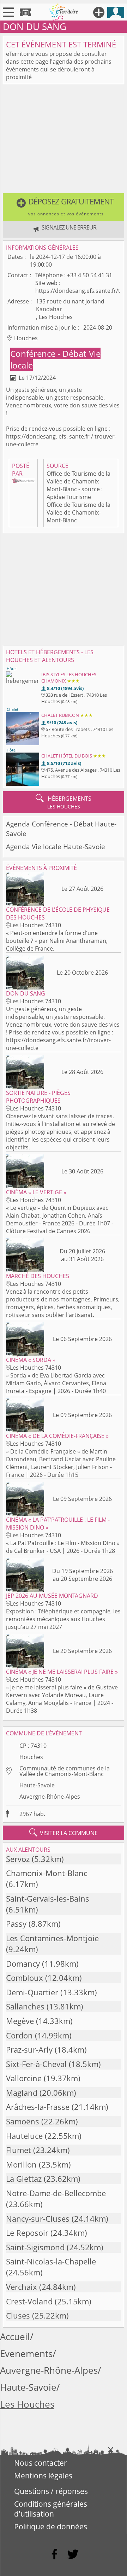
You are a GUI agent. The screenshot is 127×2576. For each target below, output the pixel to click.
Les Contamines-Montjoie (52, 1938)
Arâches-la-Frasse (38, 2107)
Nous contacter (41, 2463)
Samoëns (23, 2121)
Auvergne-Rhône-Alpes (50, 1797)
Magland (22, 2093)
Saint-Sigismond (35, 2247)
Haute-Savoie (37, 1785)
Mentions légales (43, 2476)
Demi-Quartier (32, 1992)
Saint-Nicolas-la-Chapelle (51, 2261)
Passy (16, 1924)
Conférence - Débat (49, 353)
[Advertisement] (64, 140)
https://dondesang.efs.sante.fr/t (78, 291)
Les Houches (27, 2404)
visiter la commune (64, 1833)
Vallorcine (24, 2078)
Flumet (19, 2150)
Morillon (21, 2165)
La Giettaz (24, 2179)
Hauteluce (24, 2136)
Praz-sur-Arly (29, 2050)
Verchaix (22, 2287)
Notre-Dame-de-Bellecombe (56, 2193)
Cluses (18, 2316)
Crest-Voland (29, 2301)
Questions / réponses (51, 2491)
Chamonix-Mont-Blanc (47, 1873)
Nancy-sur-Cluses (38, 2219)
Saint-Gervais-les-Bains (48, 1899)
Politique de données (51, 2526)
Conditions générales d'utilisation (51, 2509)
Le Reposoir (27, 2233)
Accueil (15, 2337)
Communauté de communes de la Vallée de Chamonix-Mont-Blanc (65, 1771)
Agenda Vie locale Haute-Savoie (56, 846)
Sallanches (25, 2006)
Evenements (26, 2354)
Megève (20, 2021)
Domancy (23, 1964)
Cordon (19, 2035)
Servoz (18, 1859)
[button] (64, 207)
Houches (31, 1757)
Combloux (25, 1978)
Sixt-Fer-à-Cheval (36, 2064)
